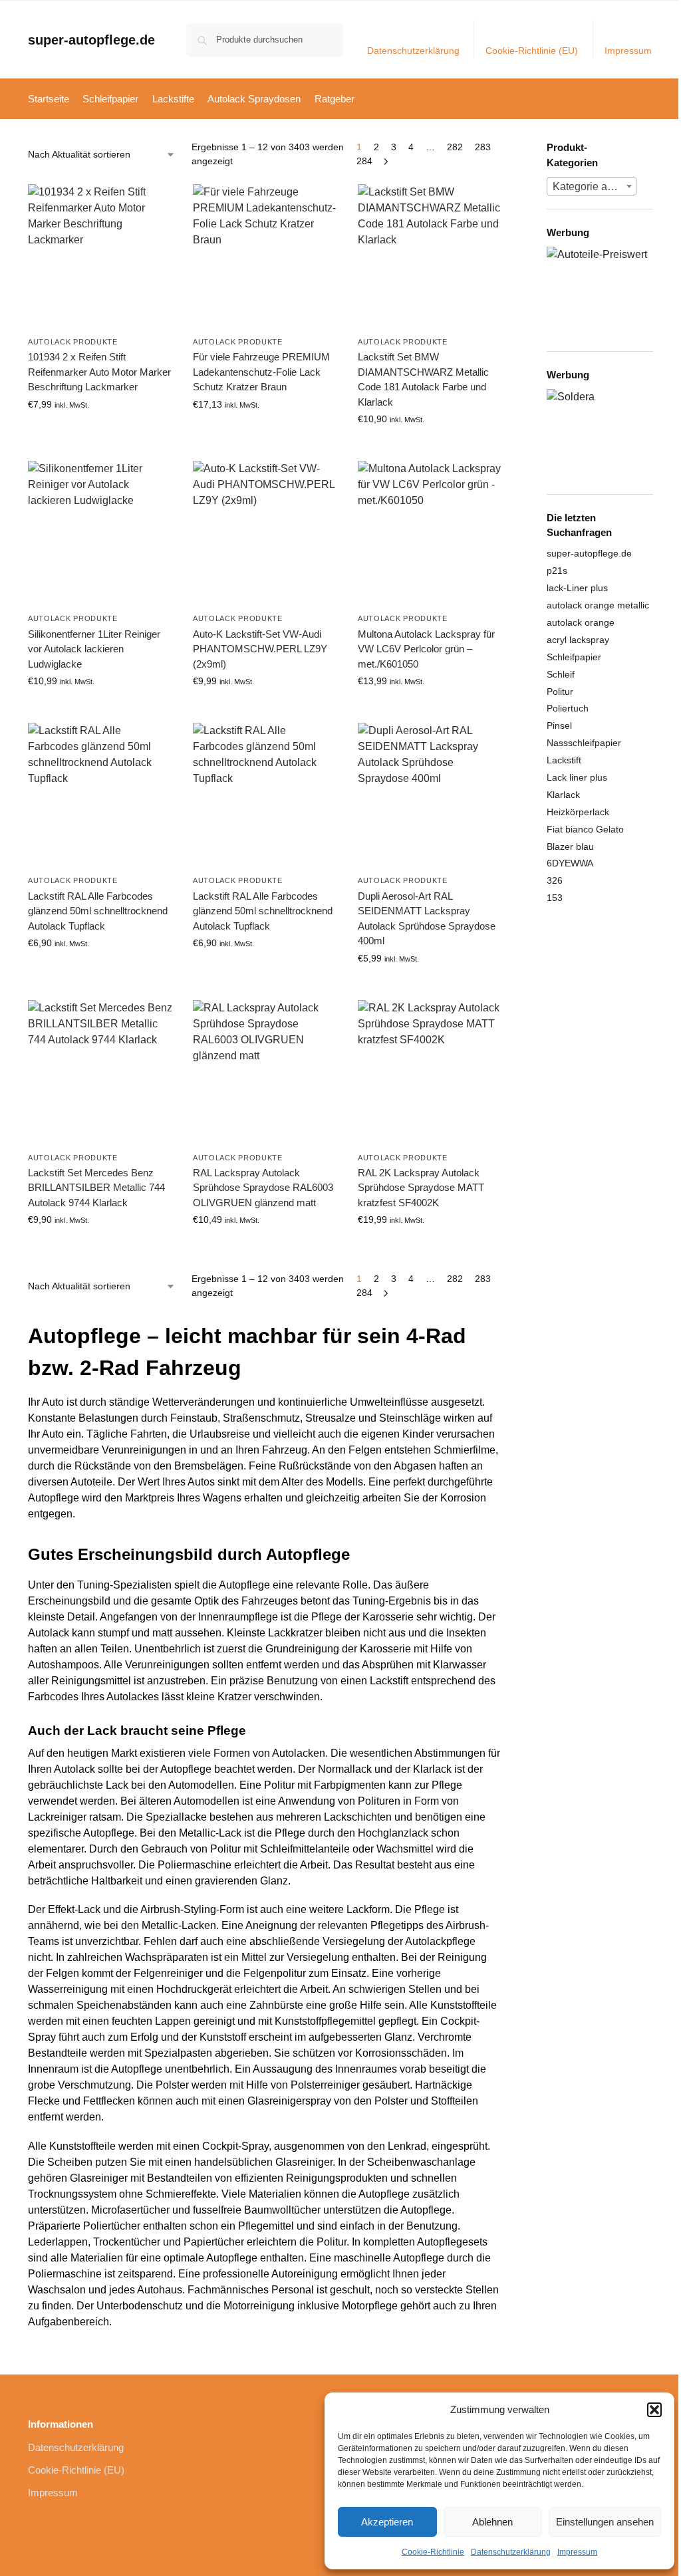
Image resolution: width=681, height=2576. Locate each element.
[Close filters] (507, 149)
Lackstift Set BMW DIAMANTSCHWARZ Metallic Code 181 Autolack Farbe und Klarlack (423, 379)
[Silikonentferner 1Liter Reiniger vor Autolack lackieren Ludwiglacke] (100, 533)
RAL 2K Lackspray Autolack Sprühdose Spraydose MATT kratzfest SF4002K (421, 1188)
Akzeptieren (387, 2522)
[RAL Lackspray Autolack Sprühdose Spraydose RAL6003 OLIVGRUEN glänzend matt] (265, 1073)
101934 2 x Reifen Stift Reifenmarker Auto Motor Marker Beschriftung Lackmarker (99, 372)
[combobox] (592, 186)
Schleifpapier (574, 657)
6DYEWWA (570, 863)
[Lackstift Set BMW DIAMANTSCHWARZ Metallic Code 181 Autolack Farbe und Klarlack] (430, 257)
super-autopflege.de (91, 40)
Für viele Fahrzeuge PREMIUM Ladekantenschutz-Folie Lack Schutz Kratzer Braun (261, 372)
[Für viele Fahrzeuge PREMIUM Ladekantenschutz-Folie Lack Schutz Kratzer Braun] (265, 257)
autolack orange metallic (598, 605)
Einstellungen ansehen (605, 2522)
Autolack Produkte (73, 342)
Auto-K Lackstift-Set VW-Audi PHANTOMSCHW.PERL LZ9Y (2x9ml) (260, 649)
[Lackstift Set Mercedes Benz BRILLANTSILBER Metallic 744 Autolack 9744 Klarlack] (100, 1073)
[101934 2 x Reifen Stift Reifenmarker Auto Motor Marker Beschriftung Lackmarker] (100, 257)
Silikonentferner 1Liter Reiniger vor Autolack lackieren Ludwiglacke (94, 649)
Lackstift (564, 760)
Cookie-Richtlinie (433, 2552)
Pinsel (559, 725)
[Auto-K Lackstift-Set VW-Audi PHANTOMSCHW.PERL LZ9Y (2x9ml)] (265, 533)
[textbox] (592, 187)
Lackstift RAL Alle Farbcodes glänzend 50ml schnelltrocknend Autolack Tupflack (98, 911)
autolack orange (581, 622)
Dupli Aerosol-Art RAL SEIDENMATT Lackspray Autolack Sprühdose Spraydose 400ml (427, 919)
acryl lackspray (578, 640)
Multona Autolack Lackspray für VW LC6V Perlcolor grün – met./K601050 (426, 649)
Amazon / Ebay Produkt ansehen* (100, 437)
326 (555, 880)
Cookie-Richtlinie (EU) (532, 51)
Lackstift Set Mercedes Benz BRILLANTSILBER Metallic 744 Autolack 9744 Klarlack (96, 1188)
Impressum (577, 2552)
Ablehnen (492, 2522)
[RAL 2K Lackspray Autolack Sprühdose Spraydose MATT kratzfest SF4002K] (430, 1073)
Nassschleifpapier (584, 743)
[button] (654, 2410)
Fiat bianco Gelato (585, 829)
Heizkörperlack (578, 812)
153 (555, 898)
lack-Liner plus (577, 588)
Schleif (561, 674)
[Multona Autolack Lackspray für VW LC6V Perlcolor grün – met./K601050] (430, 533)
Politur (560, 692)
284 (364, 161)
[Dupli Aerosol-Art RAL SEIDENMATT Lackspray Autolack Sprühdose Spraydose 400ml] (430, 795)
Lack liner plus (577, 777)
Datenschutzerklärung (511, 2552)
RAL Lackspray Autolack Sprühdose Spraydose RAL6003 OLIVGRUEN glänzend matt (263, 1188)
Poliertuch (568, 708)
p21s (557, 571)
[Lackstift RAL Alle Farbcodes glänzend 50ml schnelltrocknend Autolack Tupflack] (100, 795)
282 (455, 147)
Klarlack (563, 795)
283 (483, 147)
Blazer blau (570, 846)
